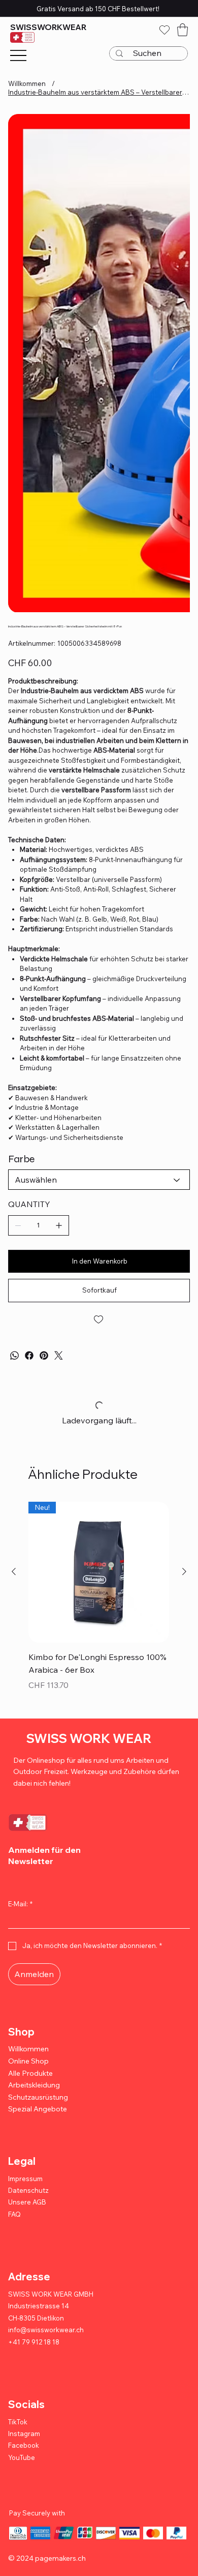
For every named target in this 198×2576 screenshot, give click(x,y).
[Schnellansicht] (99, 1572)
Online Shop (28, 2061)
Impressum (25, 2179)
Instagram (24, 2434)
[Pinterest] (44, 1355)
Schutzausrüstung (38, 2097)
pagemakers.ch (60, 2558)
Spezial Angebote (38, 2109)
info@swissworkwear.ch (46, 2330)
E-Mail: (20, 1904)
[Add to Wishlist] (99, 1320)
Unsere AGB (27, 2202)
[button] (183, 30)
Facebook (24, 2445)
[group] (99, 1604)
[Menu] (18, 55)
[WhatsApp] (14, 1355)
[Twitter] (59, 1355)
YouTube (22, 2457)
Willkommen (28, 2049)
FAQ (14, 2214)
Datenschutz (28, 2190)
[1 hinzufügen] (59, 1225)
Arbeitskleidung (34, 2085)
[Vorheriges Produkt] (14, 1571)
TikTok (18, 2422)
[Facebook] (29, 1355)
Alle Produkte (30, 2073)
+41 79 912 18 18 (34, 2342)
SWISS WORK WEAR (89, 1738)
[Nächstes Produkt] (184, 1571)
